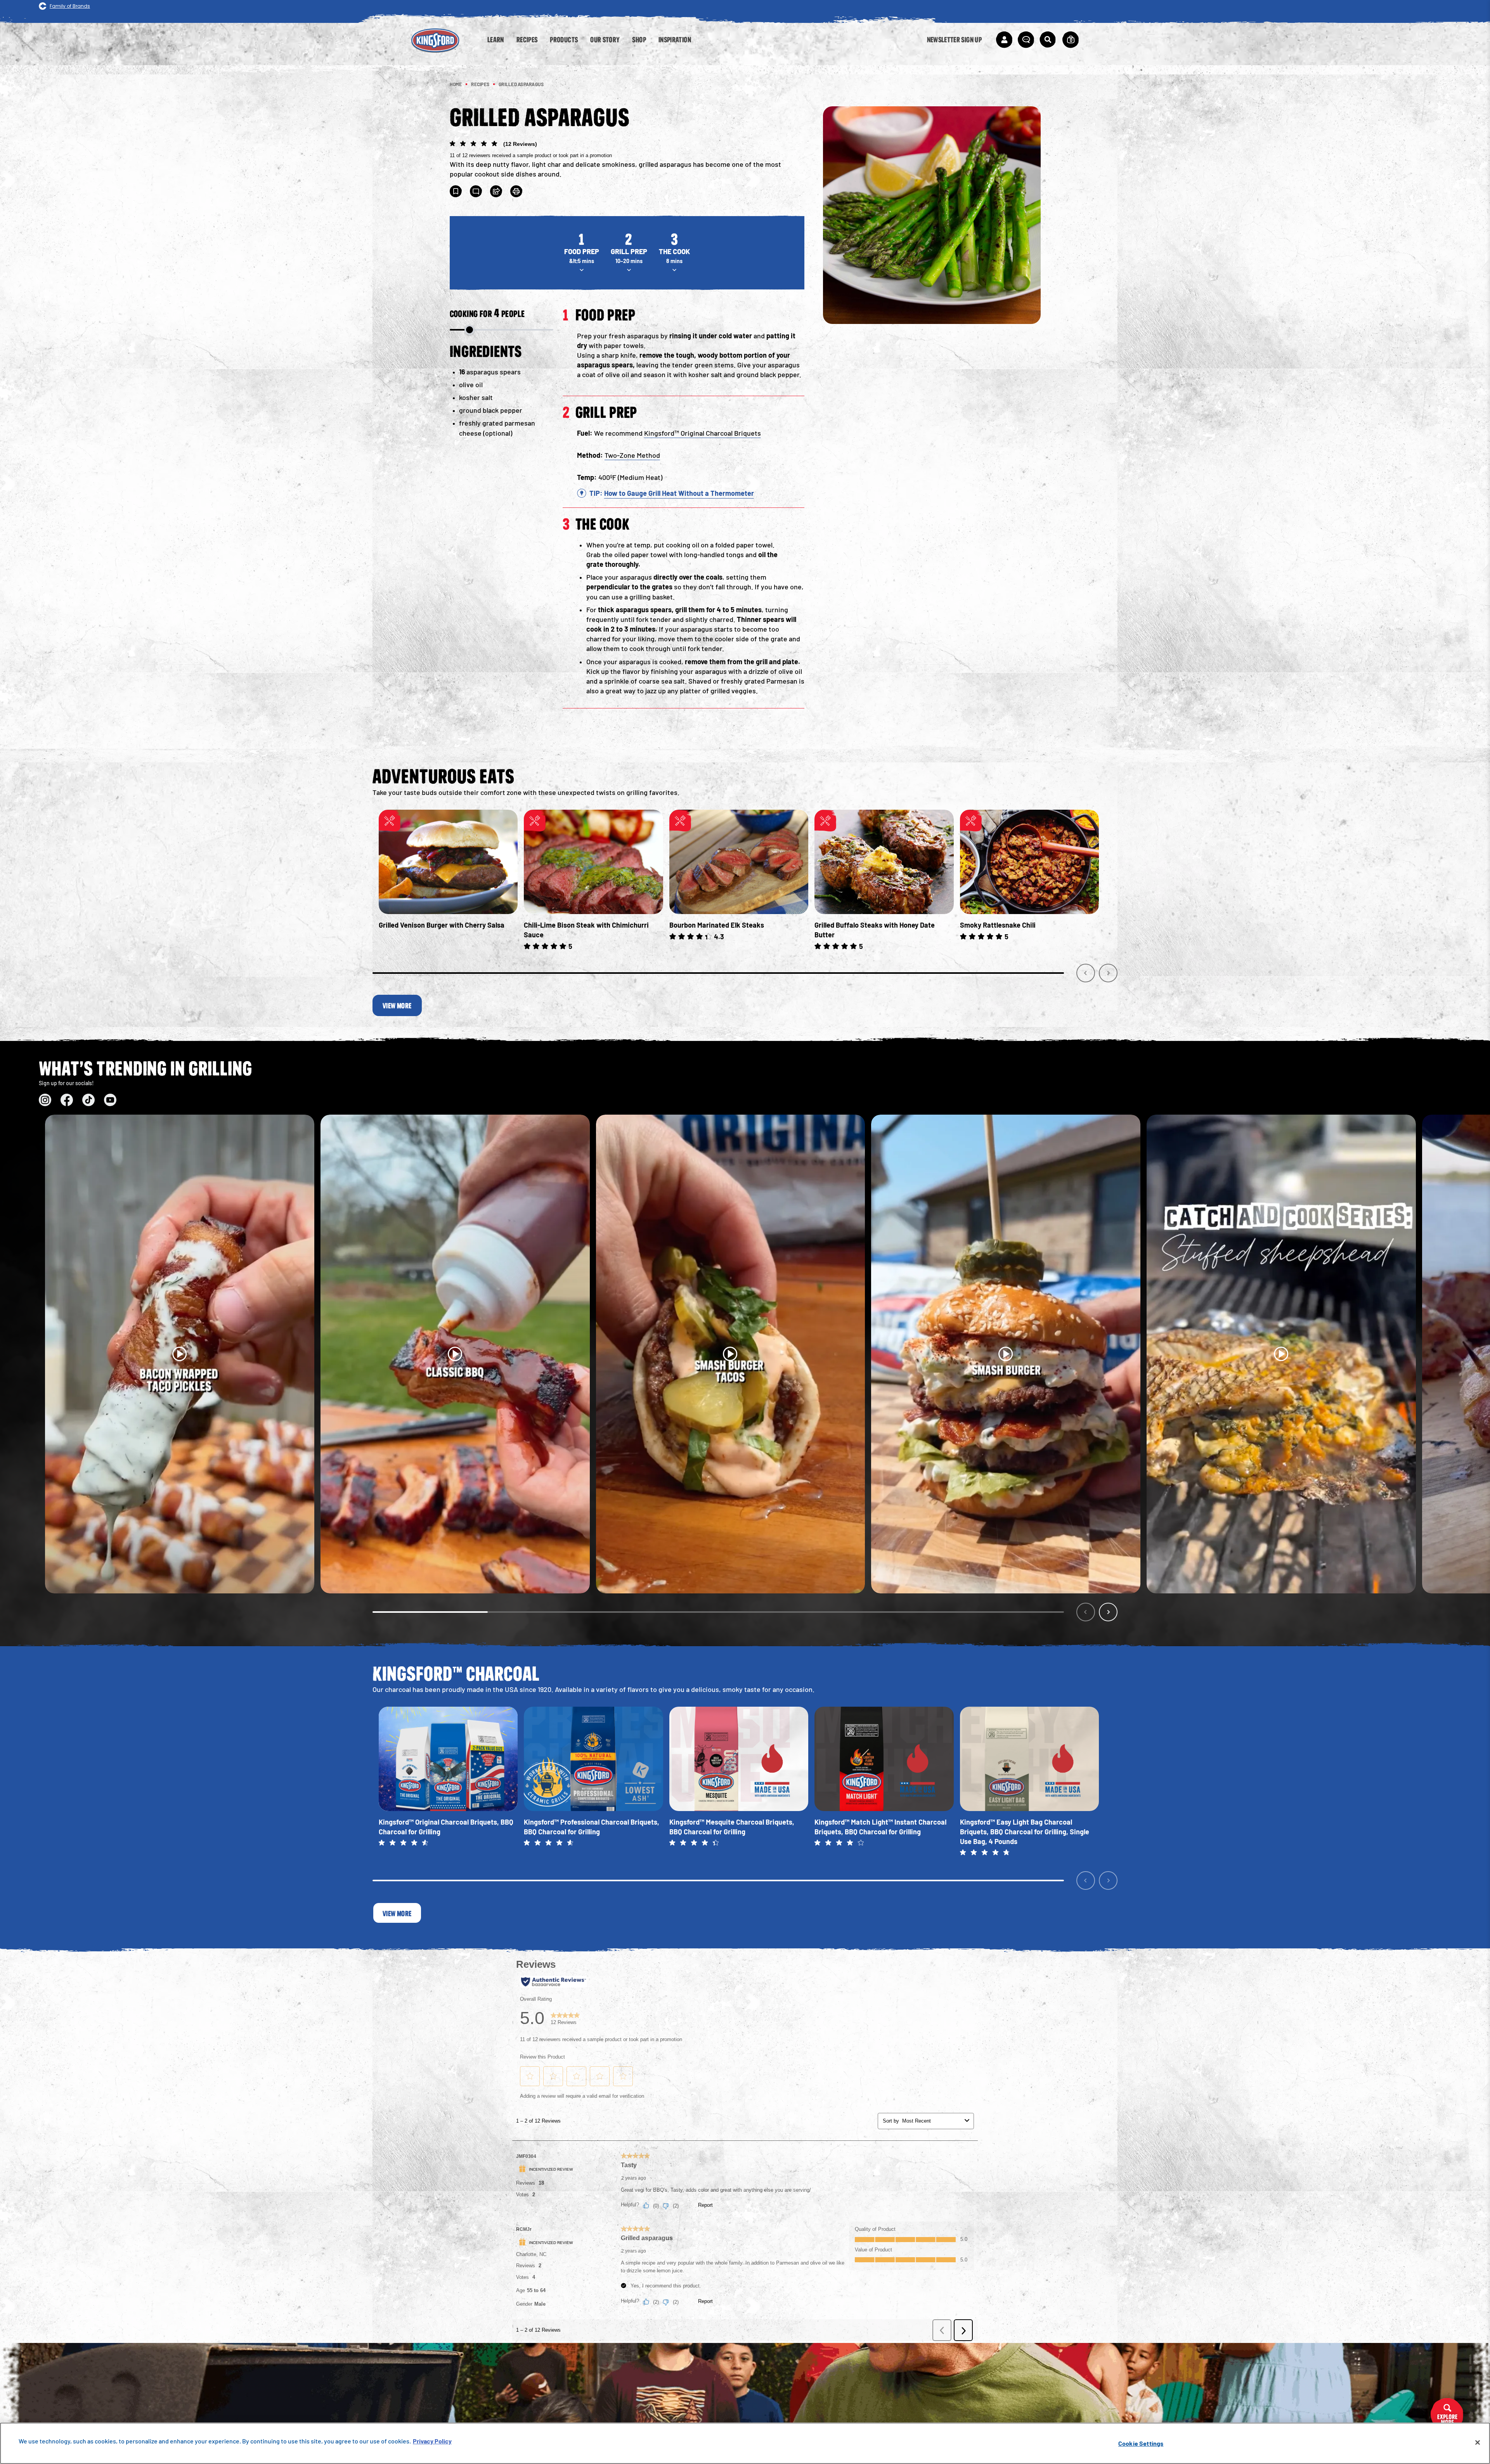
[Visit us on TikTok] (88, 1100)
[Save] (456, 191)
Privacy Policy (432, 2441)
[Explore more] (1447, 2415)
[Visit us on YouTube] (110, 1100)
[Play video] (180, 1354)
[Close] (1478, 2443)
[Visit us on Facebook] (67, 1100)
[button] (627, 149)
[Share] (496, 191)
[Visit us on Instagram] (45, 1100)
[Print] (516, 191)
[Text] (476, 191)
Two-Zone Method (632, 455)
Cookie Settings (1141, 2443)
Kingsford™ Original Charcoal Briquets (703, 433)
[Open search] (1048, 40)
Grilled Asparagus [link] (521, 84)
